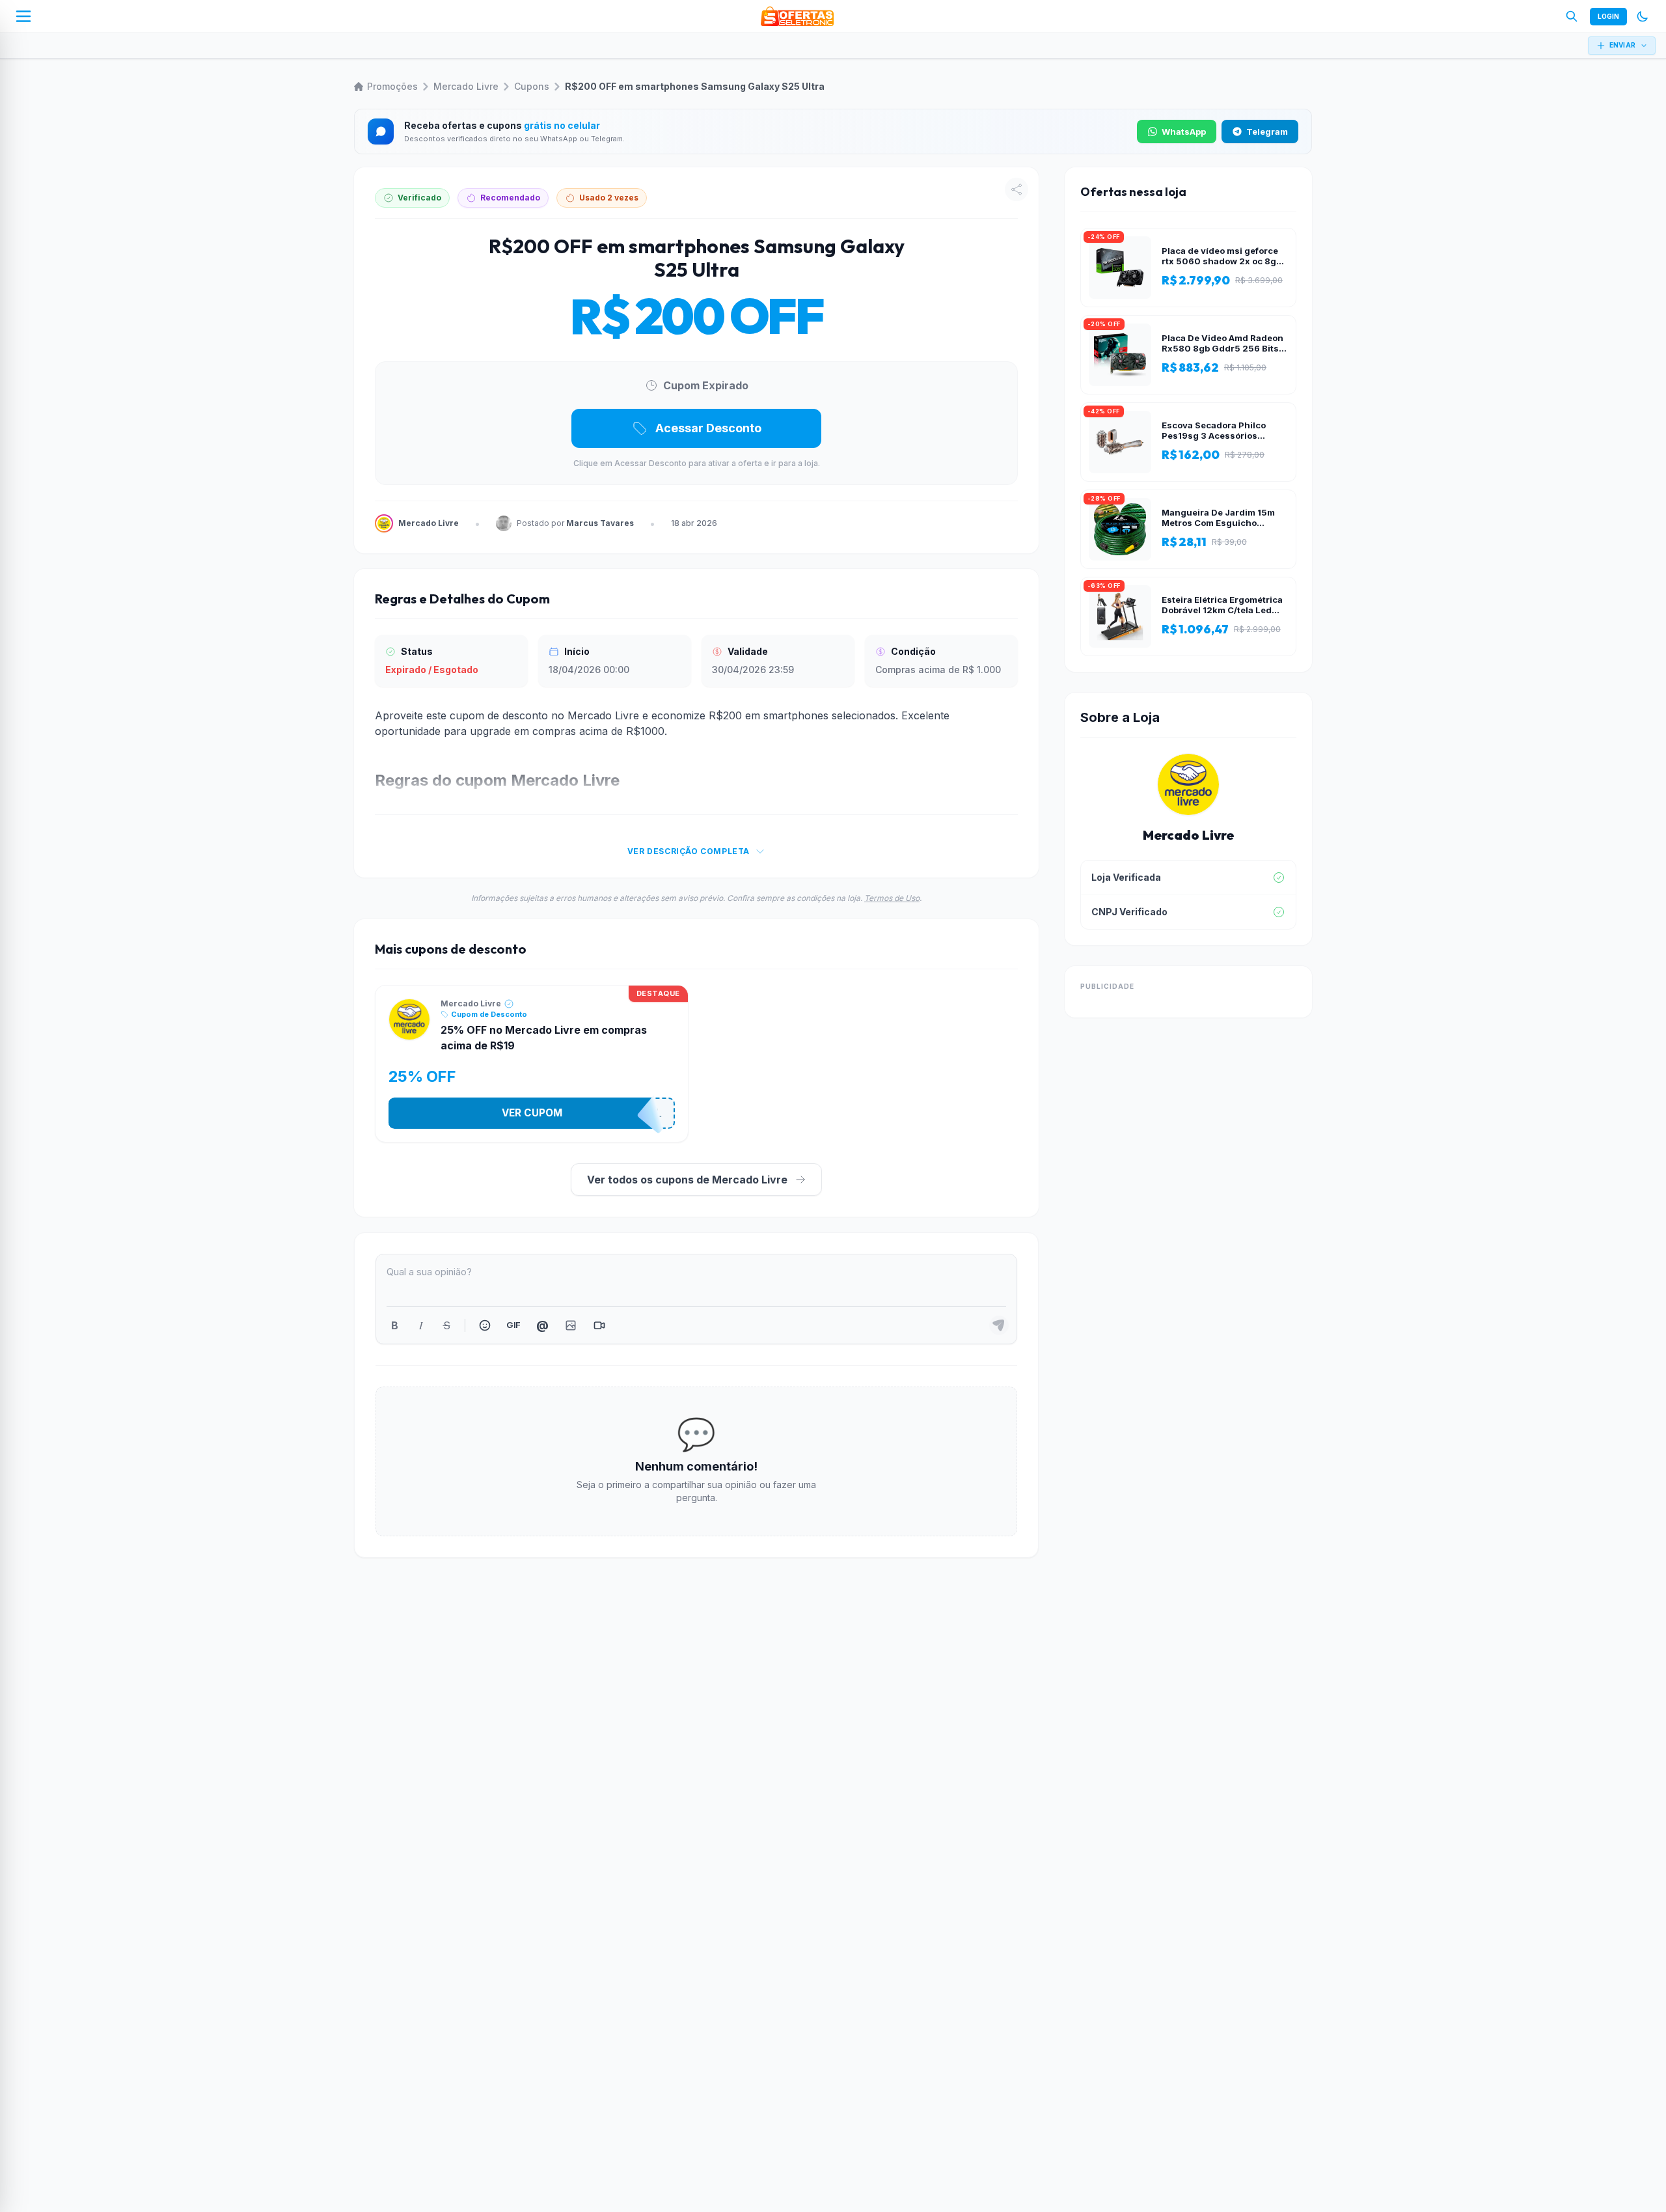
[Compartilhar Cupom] (1017, 189)
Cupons (532, 86)
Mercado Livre (466, 86)
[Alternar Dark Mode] (1643, 16)
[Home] (797, 16)
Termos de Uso (892, 898)
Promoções (392, 86)
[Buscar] (1572, 16)
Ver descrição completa (689, 851)
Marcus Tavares (600, 523)
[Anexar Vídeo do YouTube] (599, 1325)
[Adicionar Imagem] (571, 1325)
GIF (513, 1325)
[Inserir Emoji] (485, 1325)
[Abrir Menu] (23, 16)
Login (1608, 16)
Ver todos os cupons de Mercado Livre (687, 1180)
